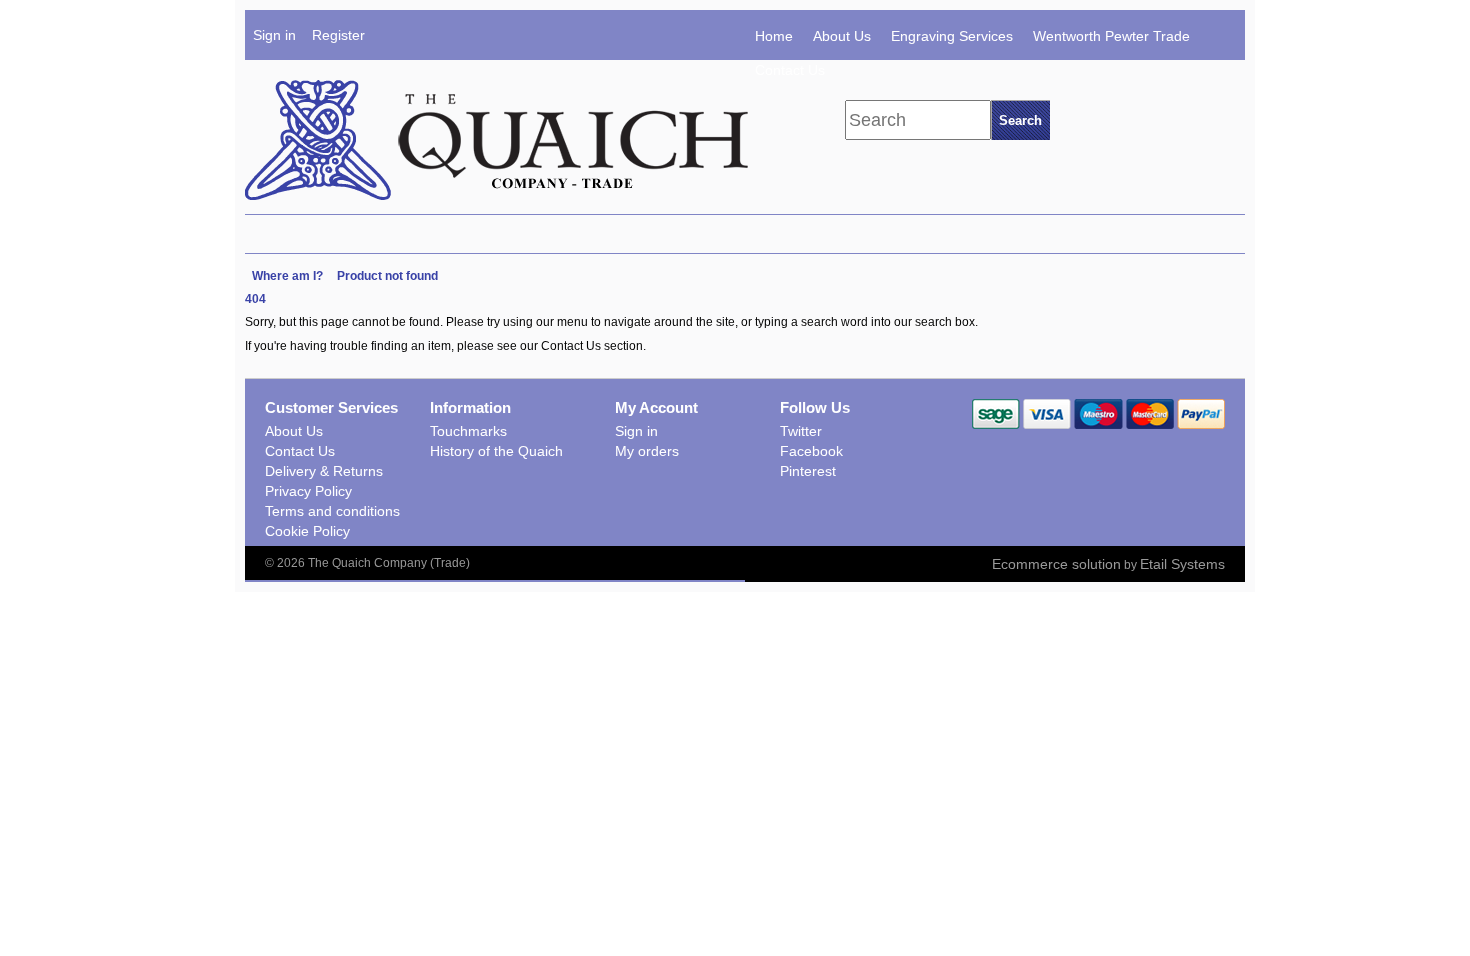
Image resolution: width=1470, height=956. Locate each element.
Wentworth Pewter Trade (1111, 36)
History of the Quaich (496, 451)
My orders (647, 451)
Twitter (801, 431)
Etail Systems (1182, 564)
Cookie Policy (307, 531)
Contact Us (790, 70)
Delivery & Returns (324, 471)
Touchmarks (468, 431)
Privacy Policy (308, 491)
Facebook (811, 451)
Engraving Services (952, 36)
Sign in (274, 35)
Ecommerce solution (1056, 564)
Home (774, 36)
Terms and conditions (332, 511)
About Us (842, 36)
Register (338, 35)
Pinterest (808, 471)
